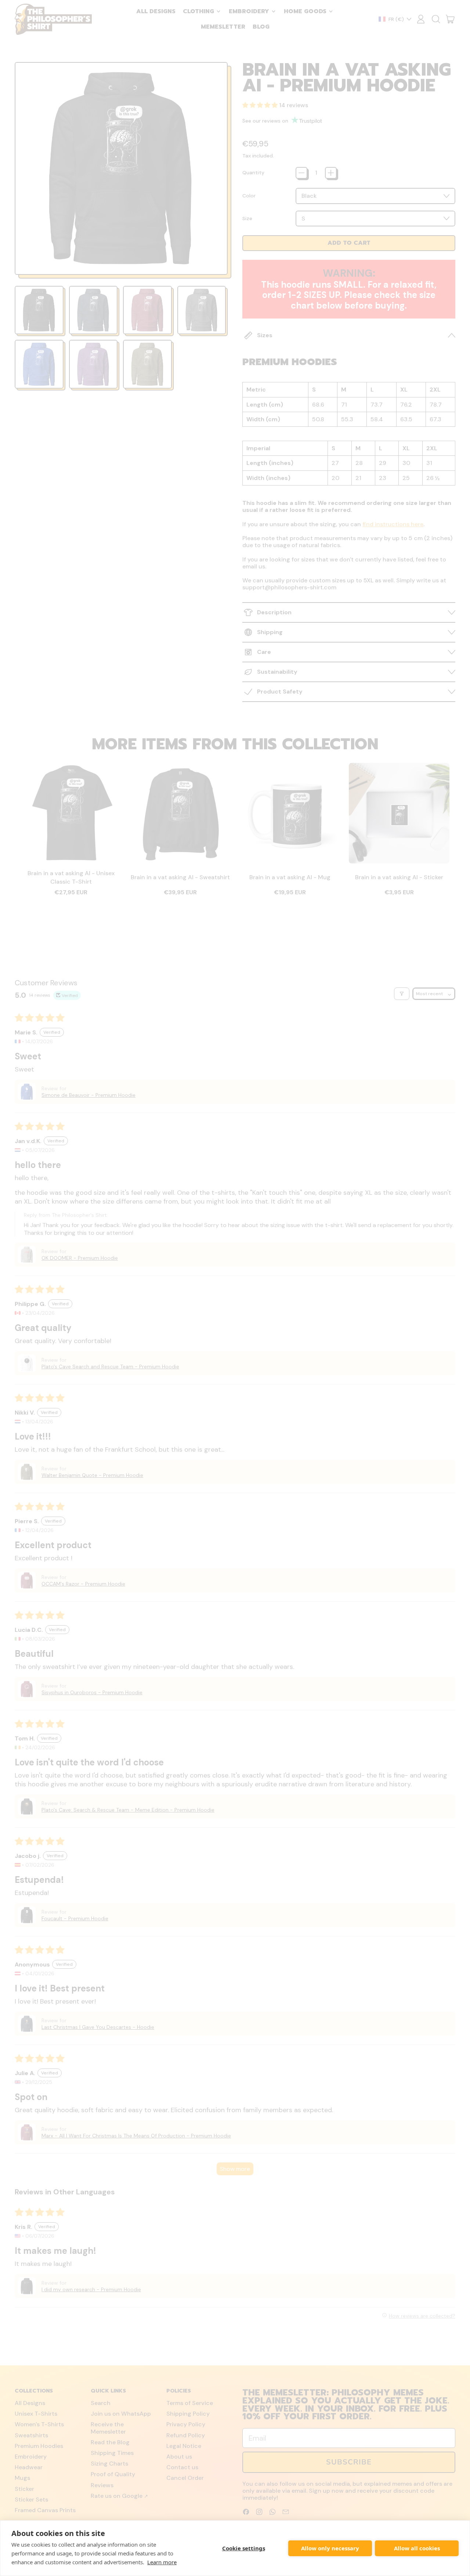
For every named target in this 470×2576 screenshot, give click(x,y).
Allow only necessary (330, 2548)
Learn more (162, 2562)
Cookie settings (244, 2548)
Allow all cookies (417, 2548)
